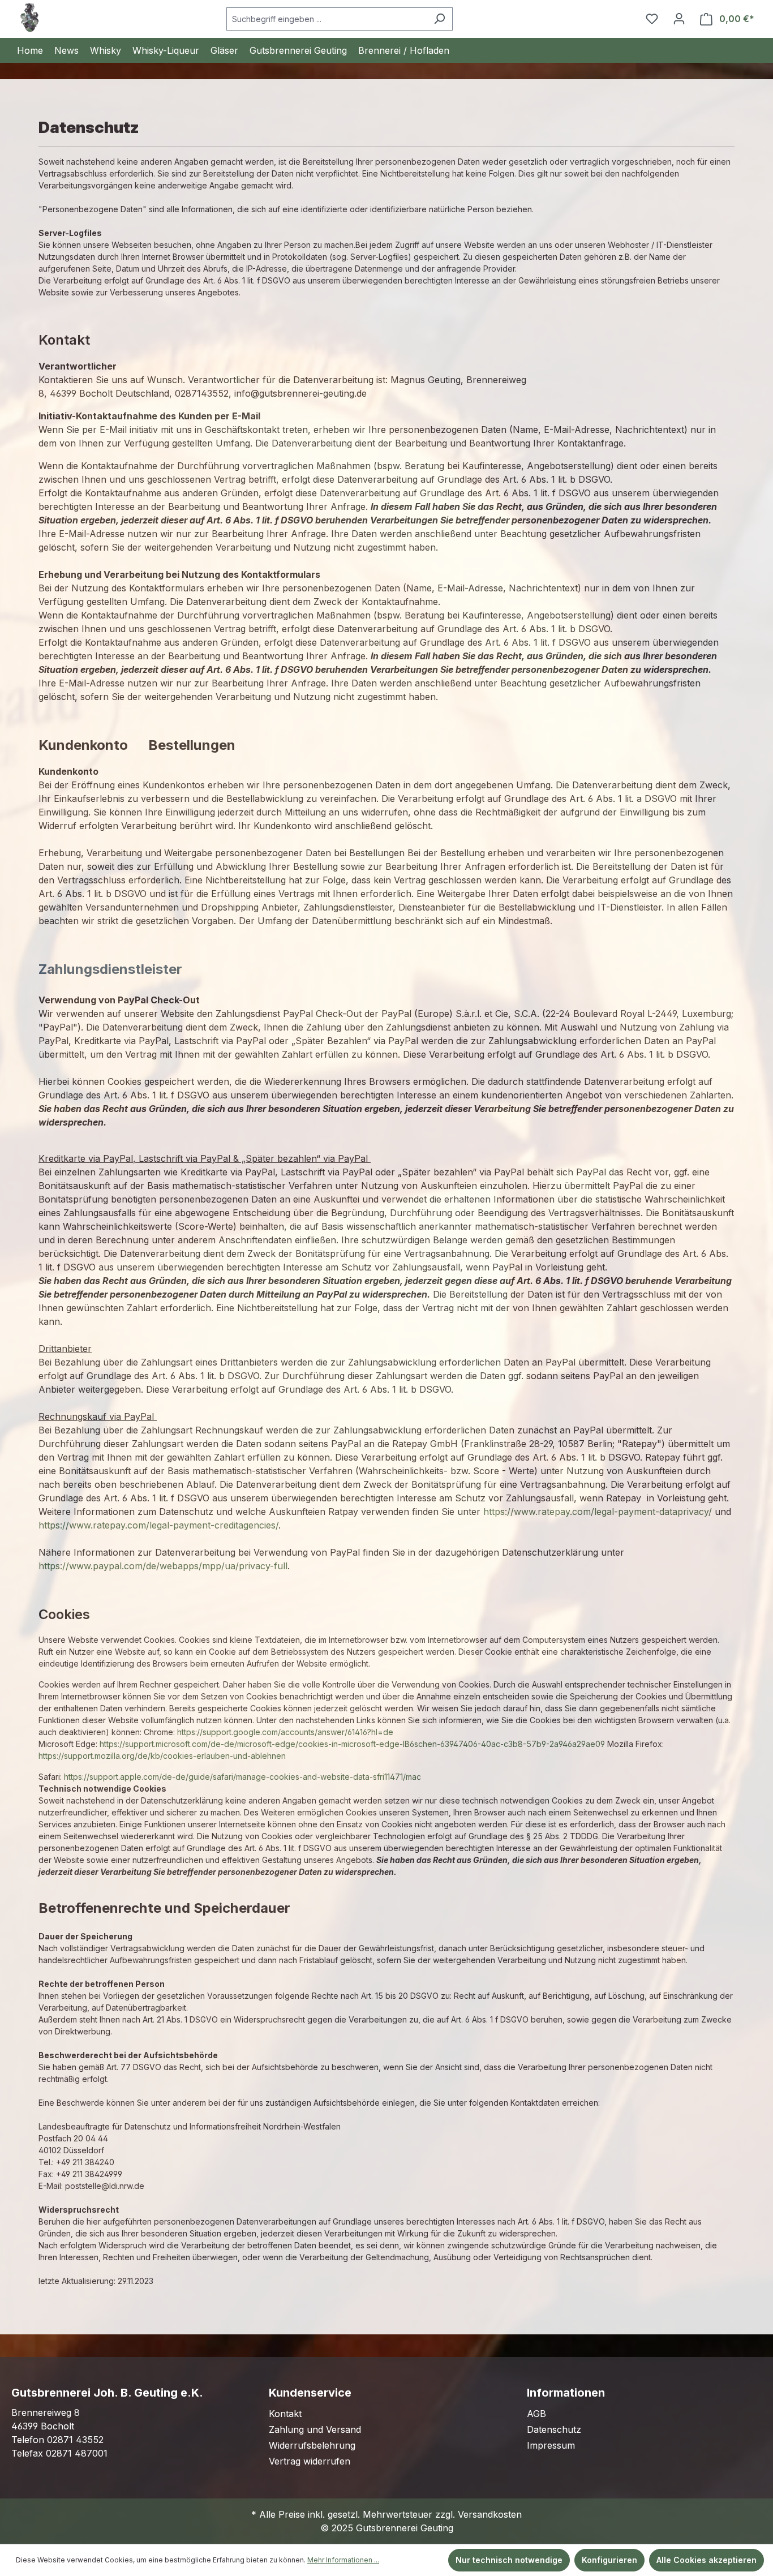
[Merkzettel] (652, 19)
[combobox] (327, 19)
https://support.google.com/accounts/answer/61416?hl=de (285, 1732)
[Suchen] (439, 19)
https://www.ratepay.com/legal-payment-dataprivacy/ (598, 1512)
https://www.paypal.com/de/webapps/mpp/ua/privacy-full (163, 1566)
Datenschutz (554, 2429)
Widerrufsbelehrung (312, 2445)
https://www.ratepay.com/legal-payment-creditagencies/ (158, 1525)
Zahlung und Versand (315, 2429)
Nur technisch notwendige (509, 2560)
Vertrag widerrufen (310, 2461)
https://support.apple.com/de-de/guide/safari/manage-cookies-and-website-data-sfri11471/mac (242, 1777)
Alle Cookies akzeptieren (707, 2560)
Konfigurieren (609, 2560)
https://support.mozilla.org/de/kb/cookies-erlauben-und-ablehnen (162, 1756)
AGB (536, 2414)
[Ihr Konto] (679, 19)
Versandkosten (490, 2514)
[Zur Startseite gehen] (29, 18)
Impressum (551, 2445)
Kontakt (285, 2414)
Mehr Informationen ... (343, 2560)
